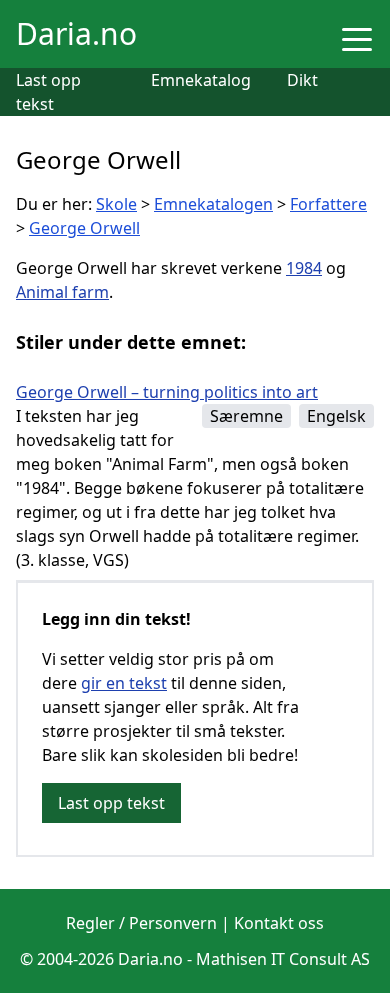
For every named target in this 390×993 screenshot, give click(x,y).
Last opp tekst (111, 803)
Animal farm (62, 292)
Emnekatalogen (213, 204)
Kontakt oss (279, 923)
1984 (304, 268)
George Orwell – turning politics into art (167, 392)
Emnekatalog (201, 80)
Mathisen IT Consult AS (283, 959)
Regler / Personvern (141, 923)
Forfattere (328, 204)
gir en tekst (124, 683)
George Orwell (84, 228)
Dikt (302, 80)
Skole (116, 204)
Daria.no (76, 33)
